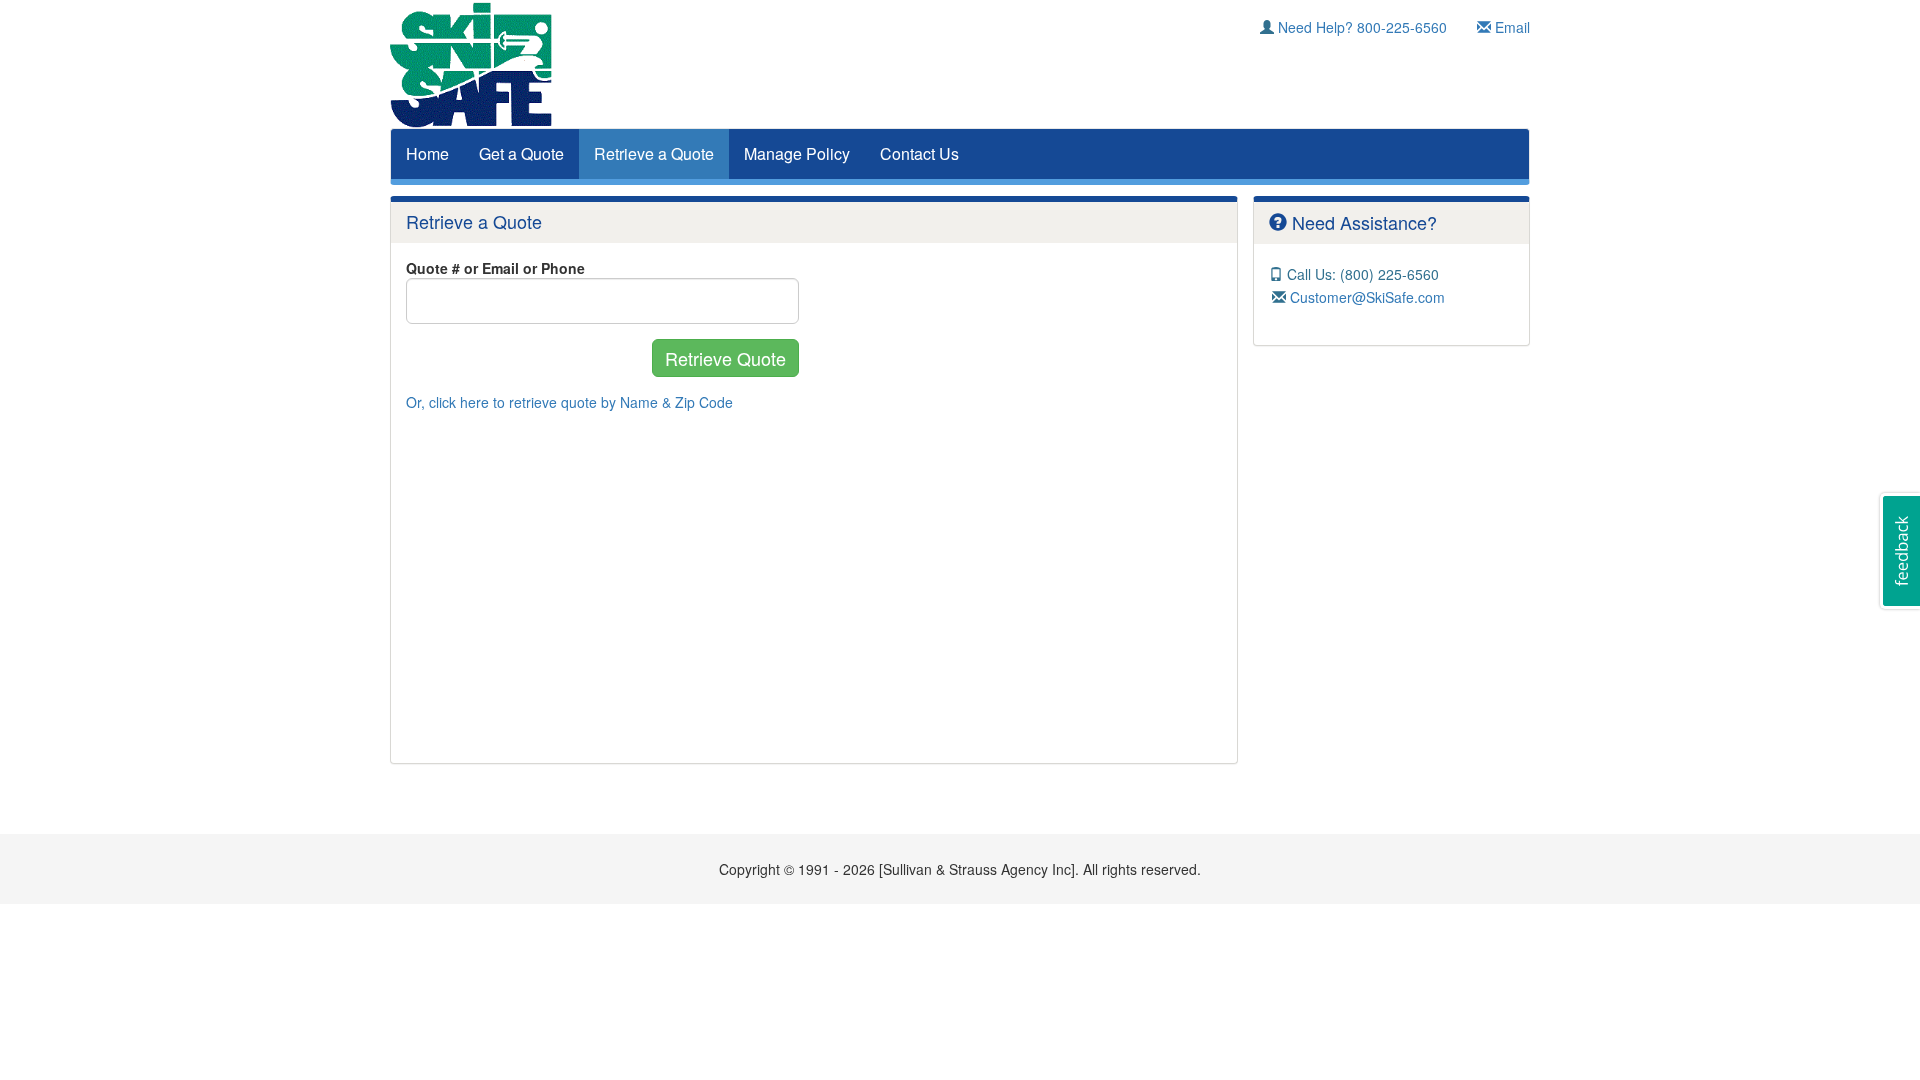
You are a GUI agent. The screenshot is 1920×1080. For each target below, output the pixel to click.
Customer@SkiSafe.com (1365, 297)
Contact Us (919, 153)
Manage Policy (797, 153)
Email (1510, 27)
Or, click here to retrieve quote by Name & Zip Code (569, 402)
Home (427, 153)
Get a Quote (521, 153)
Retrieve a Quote (654, 153)
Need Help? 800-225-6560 (1360, 27)
